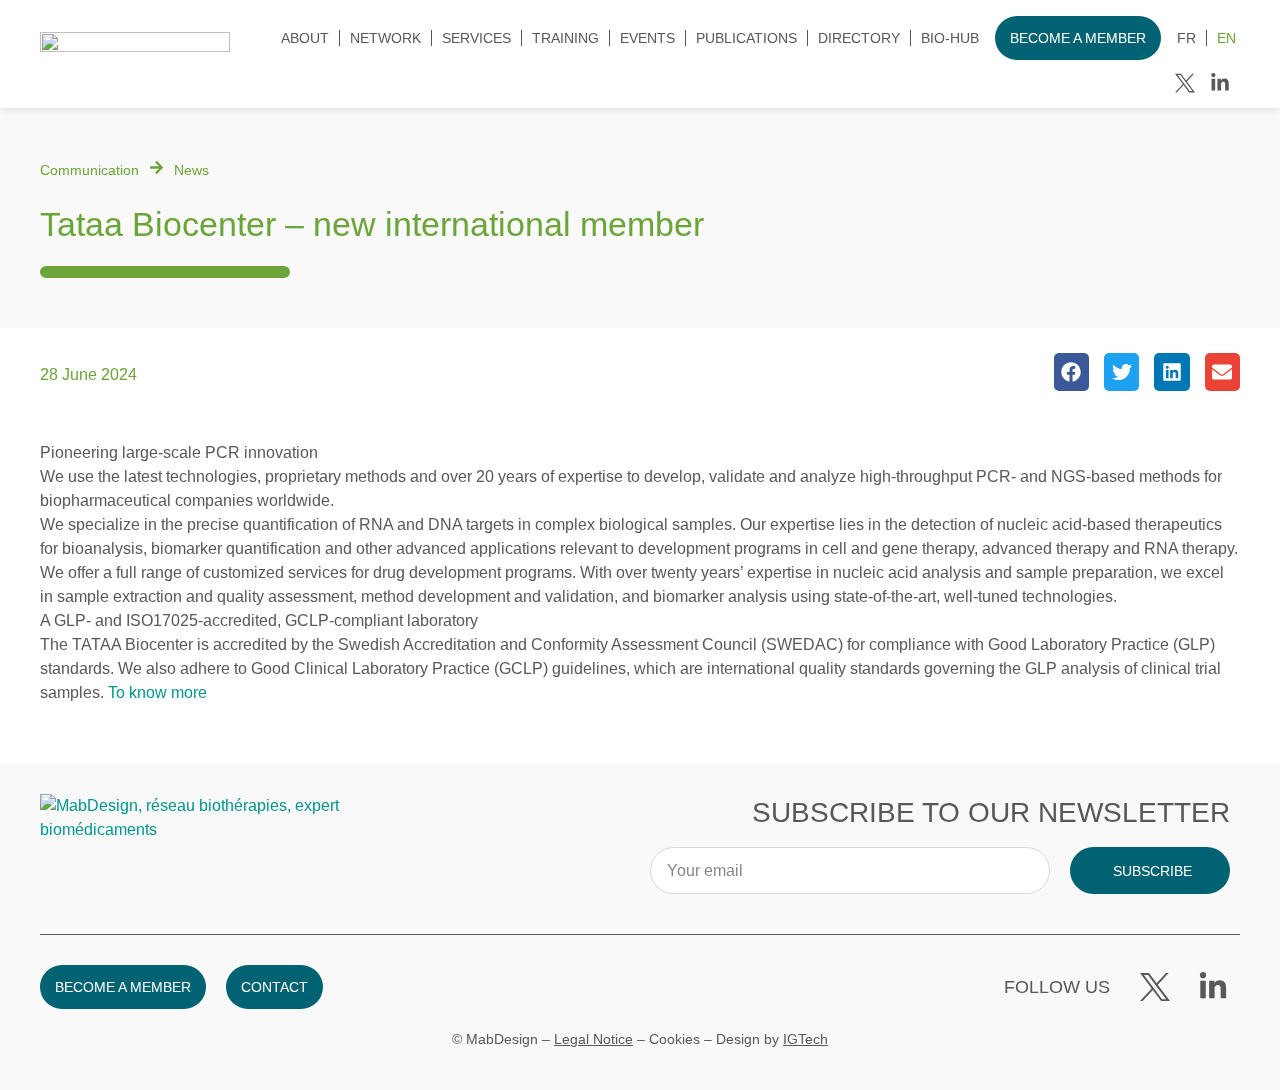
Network (385, 38)
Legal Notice (593, 1039)
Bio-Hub (950, 38)
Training (565, 38)
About (305, 38)
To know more (157, 692)
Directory (859, 38)
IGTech (805, 1039)
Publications (746, 38)
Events (647, 38)
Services (476, 38)
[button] (1071, 372)
